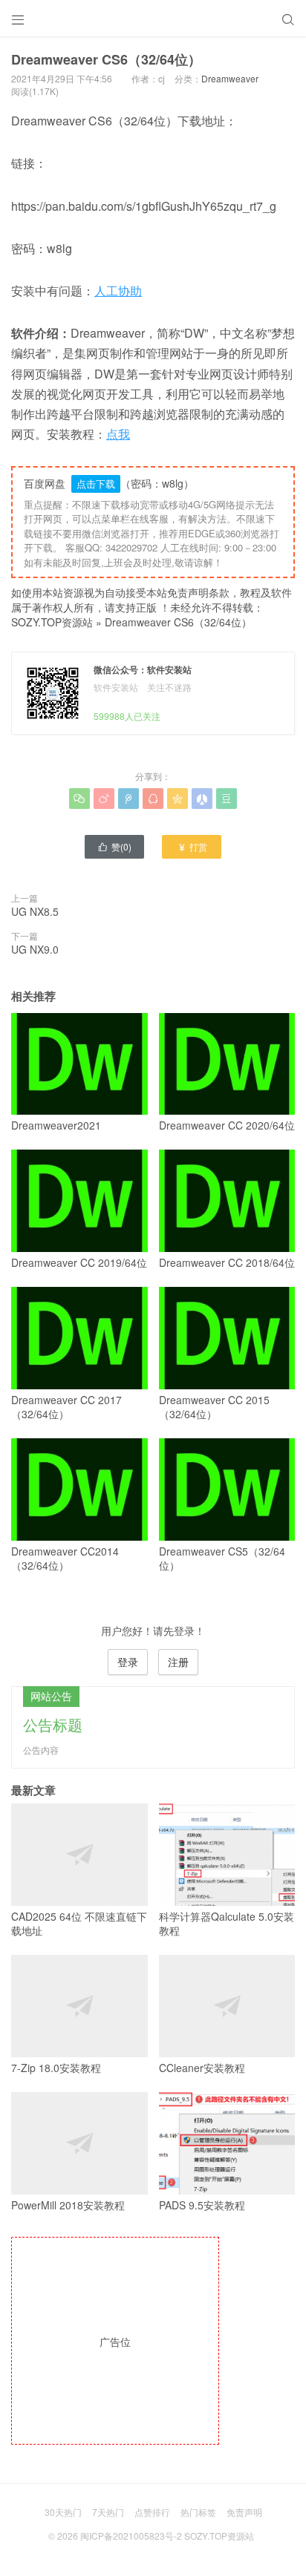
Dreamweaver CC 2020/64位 (227, 1125)
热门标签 (198, 2512)
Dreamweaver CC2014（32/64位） (65, 1558)
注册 (178, 1662)
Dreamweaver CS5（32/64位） (222, 1558)
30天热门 (63, 2512)
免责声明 (244, 2512)
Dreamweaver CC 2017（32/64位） (66, 1407)
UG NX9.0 (35, 949)
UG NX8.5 (35, 911)
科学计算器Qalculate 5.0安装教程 (227, 1923)
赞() (114, 846)
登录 (128, 1662)
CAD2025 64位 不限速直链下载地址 (79, 1923)
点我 (118, 434)
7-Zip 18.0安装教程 (56, 2068)
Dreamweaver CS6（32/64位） (178, 622)
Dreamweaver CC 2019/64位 (79, 1262)
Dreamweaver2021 (56, 1125)
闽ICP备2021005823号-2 (131, 2536)
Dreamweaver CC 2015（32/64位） (214, 1407)
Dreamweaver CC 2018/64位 (227, 1262)
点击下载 (96, 484)
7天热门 (108, 2512)
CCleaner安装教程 (202, 2068)
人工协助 (118, 291)
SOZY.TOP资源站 (52, 622)
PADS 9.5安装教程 (202, 2205)
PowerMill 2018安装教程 (68, 2205)
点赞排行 (152, 2512)
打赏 (192, 846)
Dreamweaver (230, 78)
